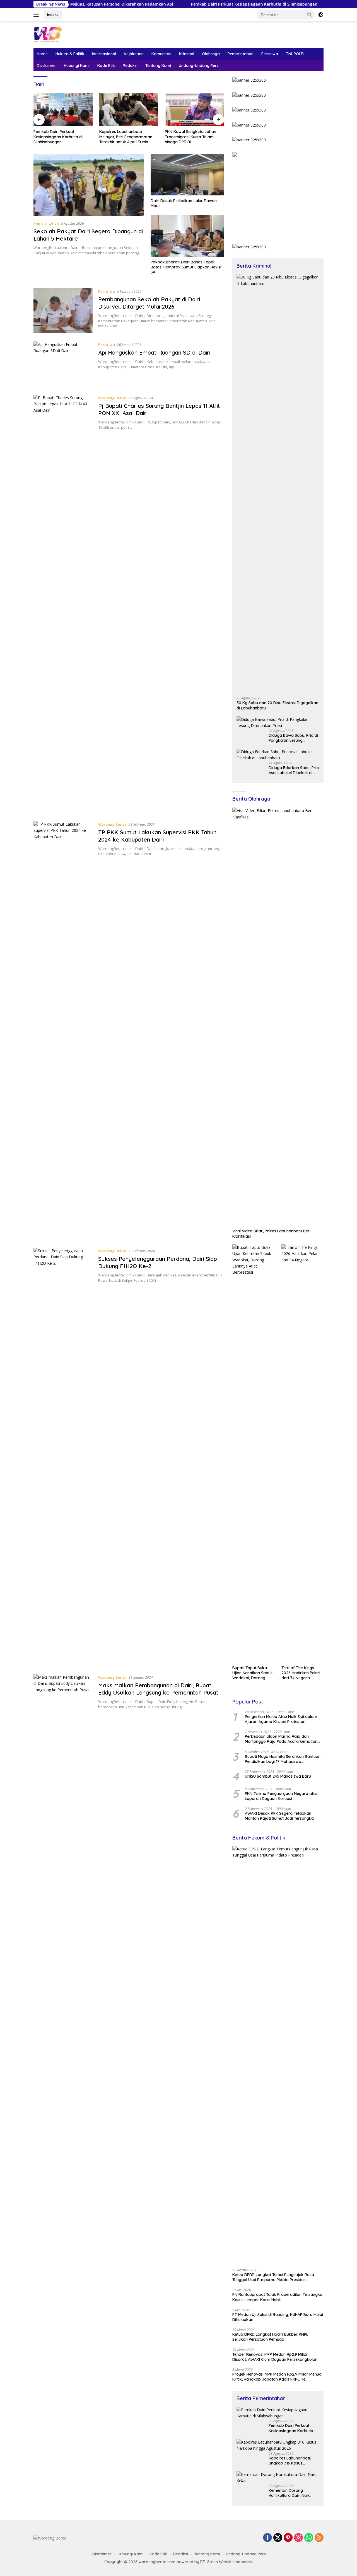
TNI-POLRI (295, 54)
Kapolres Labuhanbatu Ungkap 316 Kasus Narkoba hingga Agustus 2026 (292, 2461)
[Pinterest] (288, 2538)
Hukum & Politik (70, 54)
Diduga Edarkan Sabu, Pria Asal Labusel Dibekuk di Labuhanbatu (294, 770)
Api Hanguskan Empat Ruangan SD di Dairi (154, 352)
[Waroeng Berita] (66, 34)
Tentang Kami (158, 66)
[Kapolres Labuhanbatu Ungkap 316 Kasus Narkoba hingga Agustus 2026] (278, 2445)
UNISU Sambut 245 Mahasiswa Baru (278, 1776)
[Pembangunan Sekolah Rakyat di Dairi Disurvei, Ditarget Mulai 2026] (63, 311)
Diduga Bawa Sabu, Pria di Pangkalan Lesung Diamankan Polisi (293, 738)
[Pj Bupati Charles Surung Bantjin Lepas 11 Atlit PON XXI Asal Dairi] (63, 604)
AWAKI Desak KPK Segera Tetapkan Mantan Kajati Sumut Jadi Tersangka (279, 1816)
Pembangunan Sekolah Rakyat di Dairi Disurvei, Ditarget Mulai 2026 (149, 303)
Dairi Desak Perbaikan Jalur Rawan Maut (184, 203)
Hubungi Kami (77, 66)
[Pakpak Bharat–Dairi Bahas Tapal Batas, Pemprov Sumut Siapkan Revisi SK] (187, 236)
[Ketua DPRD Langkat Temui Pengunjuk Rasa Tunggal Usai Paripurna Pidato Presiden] (278, 2055)
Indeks (53, 14)
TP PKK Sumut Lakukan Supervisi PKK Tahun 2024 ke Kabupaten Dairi (157, 836)
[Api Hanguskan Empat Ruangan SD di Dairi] (63, 364)
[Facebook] (267, 2538)
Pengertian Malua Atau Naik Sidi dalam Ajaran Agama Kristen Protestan (281, 1719)
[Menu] (37, 15)
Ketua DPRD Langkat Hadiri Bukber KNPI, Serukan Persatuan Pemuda (270, 2337)
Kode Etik (106, 66)
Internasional (104, 54)
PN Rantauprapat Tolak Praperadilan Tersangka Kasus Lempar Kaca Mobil (277, 2297)
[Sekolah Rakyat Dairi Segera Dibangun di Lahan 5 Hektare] (89, 185)
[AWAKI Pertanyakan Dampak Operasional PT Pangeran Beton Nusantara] (194, 110)
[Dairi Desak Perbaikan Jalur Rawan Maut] (187, 175)
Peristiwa (270, 54)
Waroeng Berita (112, 398)
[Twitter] (278, 2538)
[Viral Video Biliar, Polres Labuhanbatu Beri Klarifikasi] (278, 1017)
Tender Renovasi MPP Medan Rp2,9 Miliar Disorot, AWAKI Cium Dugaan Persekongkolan (275, 2357)
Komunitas (161, 54)
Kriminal (187, 54)
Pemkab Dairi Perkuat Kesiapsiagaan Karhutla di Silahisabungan (204, 4)
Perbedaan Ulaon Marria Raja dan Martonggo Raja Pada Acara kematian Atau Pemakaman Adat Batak (281, 1739)
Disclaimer (46, 66)
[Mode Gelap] (321, 15)
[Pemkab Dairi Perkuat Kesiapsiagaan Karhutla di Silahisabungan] (278, 2413)
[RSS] (319, 2538)
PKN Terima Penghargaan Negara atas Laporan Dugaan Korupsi (281, 1796)
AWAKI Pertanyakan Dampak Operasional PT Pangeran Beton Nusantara (192, 137)
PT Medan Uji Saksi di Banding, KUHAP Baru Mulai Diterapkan (278, 2317)
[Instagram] (298, 2538)
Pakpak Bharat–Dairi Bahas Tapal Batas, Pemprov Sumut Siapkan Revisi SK (186, 267)
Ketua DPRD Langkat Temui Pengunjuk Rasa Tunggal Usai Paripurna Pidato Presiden (273, 2277)
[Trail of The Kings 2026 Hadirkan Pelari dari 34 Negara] (302, 1453)
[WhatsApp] (309, 2538)
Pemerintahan (241, 54)
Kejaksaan (134, 54)
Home (42, 54)
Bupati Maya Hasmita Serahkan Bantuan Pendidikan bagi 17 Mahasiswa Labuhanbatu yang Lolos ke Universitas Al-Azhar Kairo (283, 1759)
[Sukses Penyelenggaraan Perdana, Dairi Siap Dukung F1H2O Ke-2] (63, 1457)
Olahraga (211, 54)
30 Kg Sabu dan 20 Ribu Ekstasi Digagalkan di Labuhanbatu (277, 705)
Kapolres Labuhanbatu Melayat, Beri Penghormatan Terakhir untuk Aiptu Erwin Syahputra (60, 137)
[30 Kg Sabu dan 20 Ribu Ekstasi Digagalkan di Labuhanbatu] (278, 483)
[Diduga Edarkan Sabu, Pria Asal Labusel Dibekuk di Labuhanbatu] (278, 755)
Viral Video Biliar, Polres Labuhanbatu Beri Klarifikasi (271, 1234)
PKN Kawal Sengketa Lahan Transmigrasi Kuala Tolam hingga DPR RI (125, 137)
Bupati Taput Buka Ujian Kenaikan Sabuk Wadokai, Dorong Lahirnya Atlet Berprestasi (253, 1673)
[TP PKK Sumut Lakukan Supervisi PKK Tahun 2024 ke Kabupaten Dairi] (63, 1030)
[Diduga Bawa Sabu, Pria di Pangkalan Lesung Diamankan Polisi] (278, 723)
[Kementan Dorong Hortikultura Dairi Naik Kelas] (278, 2478)
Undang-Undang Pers (199, 66)
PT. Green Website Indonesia (226, 2562)
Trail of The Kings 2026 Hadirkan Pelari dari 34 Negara (301, 1673)
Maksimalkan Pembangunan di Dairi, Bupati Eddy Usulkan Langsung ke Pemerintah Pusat (158, 1689)
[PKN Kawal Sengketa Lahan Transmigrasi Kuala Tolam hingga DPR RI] (129, 110)
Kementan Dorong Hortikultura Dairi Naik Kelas (289, 2493)
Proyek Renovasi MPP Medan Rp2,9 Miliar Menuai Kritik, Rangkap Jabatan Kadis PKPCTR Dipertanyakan (277, 2377)
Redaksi (130, 66)
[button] (310, 14)
